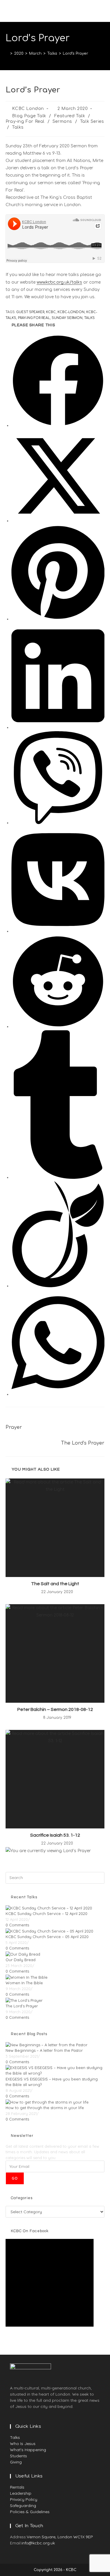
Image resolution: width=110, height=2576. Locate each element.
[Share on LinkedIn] (58, 728)
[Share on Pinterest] (58, 619)
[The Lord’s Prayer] (24, 2000)
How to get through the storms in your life (45, 2108)
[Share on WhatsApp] (58, 1394)
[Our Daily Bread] (23, 1954)
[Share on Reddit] (58, 1027)
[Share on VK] (58, 931)
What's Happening (28, 2450)
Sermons (62, 121)
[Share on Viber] (58, 823)
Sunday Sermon (67, 318)
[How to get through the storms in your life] (47, 2102)
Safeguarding (23, 2506)
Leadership (21, 2493)
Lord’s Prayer (76, 54)
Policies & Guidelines (30, 2512)
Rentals (17, 2487)
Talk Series (92, 121)
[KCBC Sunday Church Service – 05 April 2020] (49, 1931)
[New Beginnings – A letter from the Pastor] (46, 2044)
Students (18, 2456)
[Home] (7, 54)
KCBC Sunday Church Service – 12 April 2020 (46, 1914)
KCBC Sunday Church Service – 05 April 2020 (47, 1937)
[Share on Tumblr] (58, 1177)
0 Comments (17, 1925)
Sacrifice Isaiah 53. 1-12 (55, 1835)
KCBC (51, 312)
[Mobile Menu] (103, 11)
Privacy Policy (24, 2499)
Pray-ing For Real (25, 121)
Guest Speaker (30, 312)
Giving (16, 2462)
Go (15, 2178)
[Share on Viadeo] (58, 1286)
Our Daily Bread (21, 1960)
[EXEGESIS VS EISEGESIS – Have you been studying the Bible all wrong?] (55, 2070)
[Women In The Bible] (27, 1977)
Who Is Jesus (23, 2444)
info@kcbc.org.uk (38, 2543)
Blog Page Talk (29, 116)
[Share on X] (58, 521)
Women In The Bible (24, 1983)
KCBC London (28, 109)
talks (89, 318)
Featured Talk (70, 116)
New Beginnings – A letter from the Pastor (44, 2050)
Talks (18, 127)
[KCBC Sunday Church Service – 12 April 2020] (49, 1908)
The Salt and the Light (55, 1584)
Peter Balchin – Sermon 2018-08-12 (55, 1709)
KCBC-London (71, 312)
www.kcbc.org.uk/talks (59, 282)
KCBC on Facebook (30, 2231)
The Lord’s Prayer (22, 2006)
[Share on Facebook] (58, 426)
